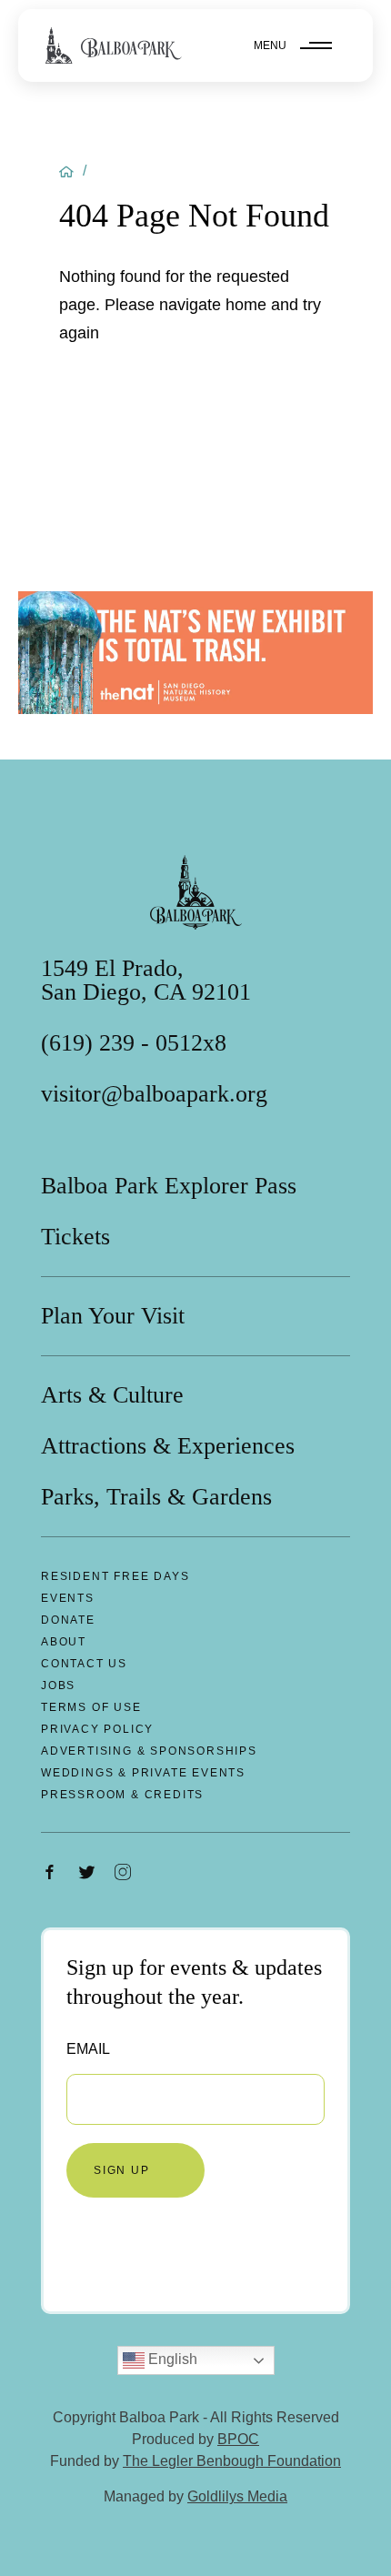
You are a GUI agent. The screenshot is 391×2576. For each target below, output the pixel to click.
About (64, 1642)
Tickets (75, 1237)
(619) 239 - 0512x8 (134, 1043)
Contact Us (84, 1664)
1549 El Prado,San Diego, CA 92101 (146, 981)
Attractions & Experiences (168, 1446)
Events (68, 1598)
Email (88, 2049)
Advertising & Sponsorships (149, 1751)
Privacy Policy (97, 1729)
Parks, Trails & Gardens (156, 1497)
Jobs (58, 1685)
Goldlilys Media (237, 2496)
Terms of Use (91, 1707)
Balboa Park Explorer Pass (169, 1186)
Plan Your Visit (113, 1316)
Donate (68, 1620)
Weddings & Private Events (143, 1773)
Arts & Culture (112, 1395)
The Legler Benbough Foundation (232, 2461)
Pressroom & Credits (122, 1795)
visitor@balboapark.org (154, 1094)
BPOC (238, 2439)
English (171, 2360)
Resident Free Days (115, 1576)
